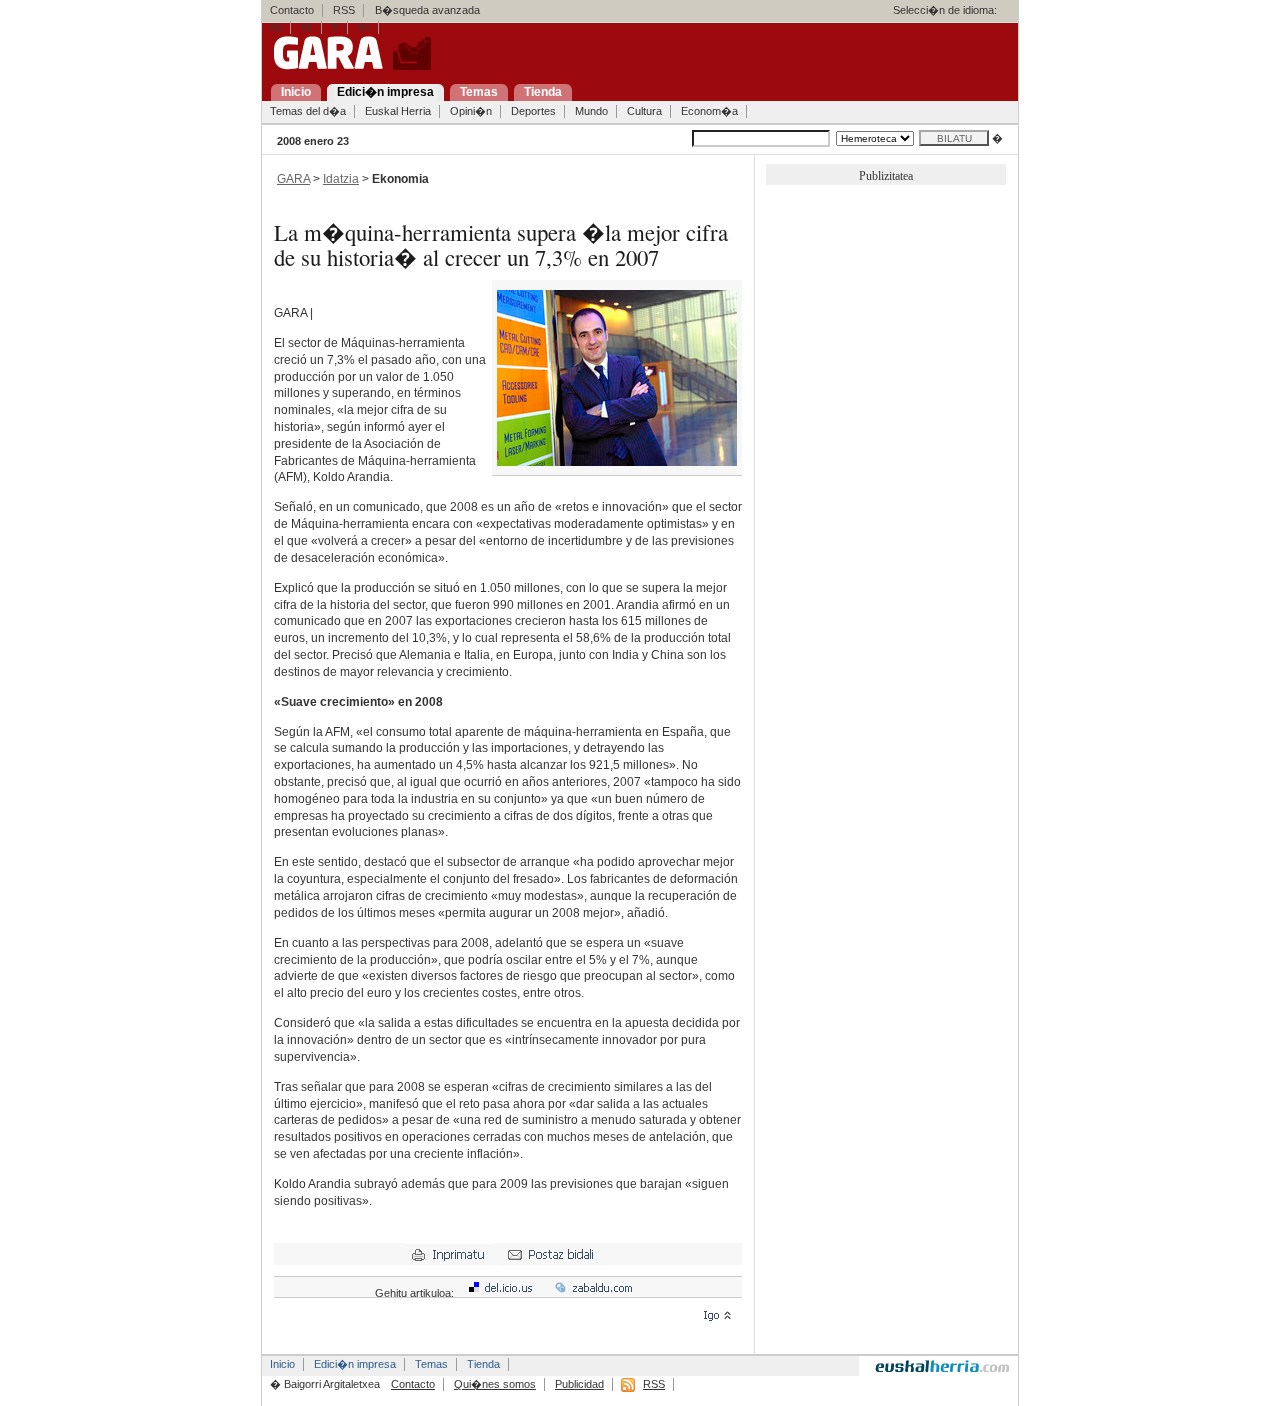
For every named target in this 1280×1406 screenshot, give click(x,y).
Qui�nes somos (495, 1384)
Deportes (533, 111)
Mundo (591, 111)
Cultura (644, 111)
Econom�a (709, 111)
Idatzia (341, 179)
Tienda (483, 1364)
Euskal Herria (398, 111)
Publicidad (579, 1384)
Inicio (282, 1364)
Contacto (292, 10)
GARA (293, 179)
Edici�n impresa (355, 1364)
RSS (344, 10)
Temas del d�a (308, 111)
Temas (431, 1364)
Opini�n (471, 111)
